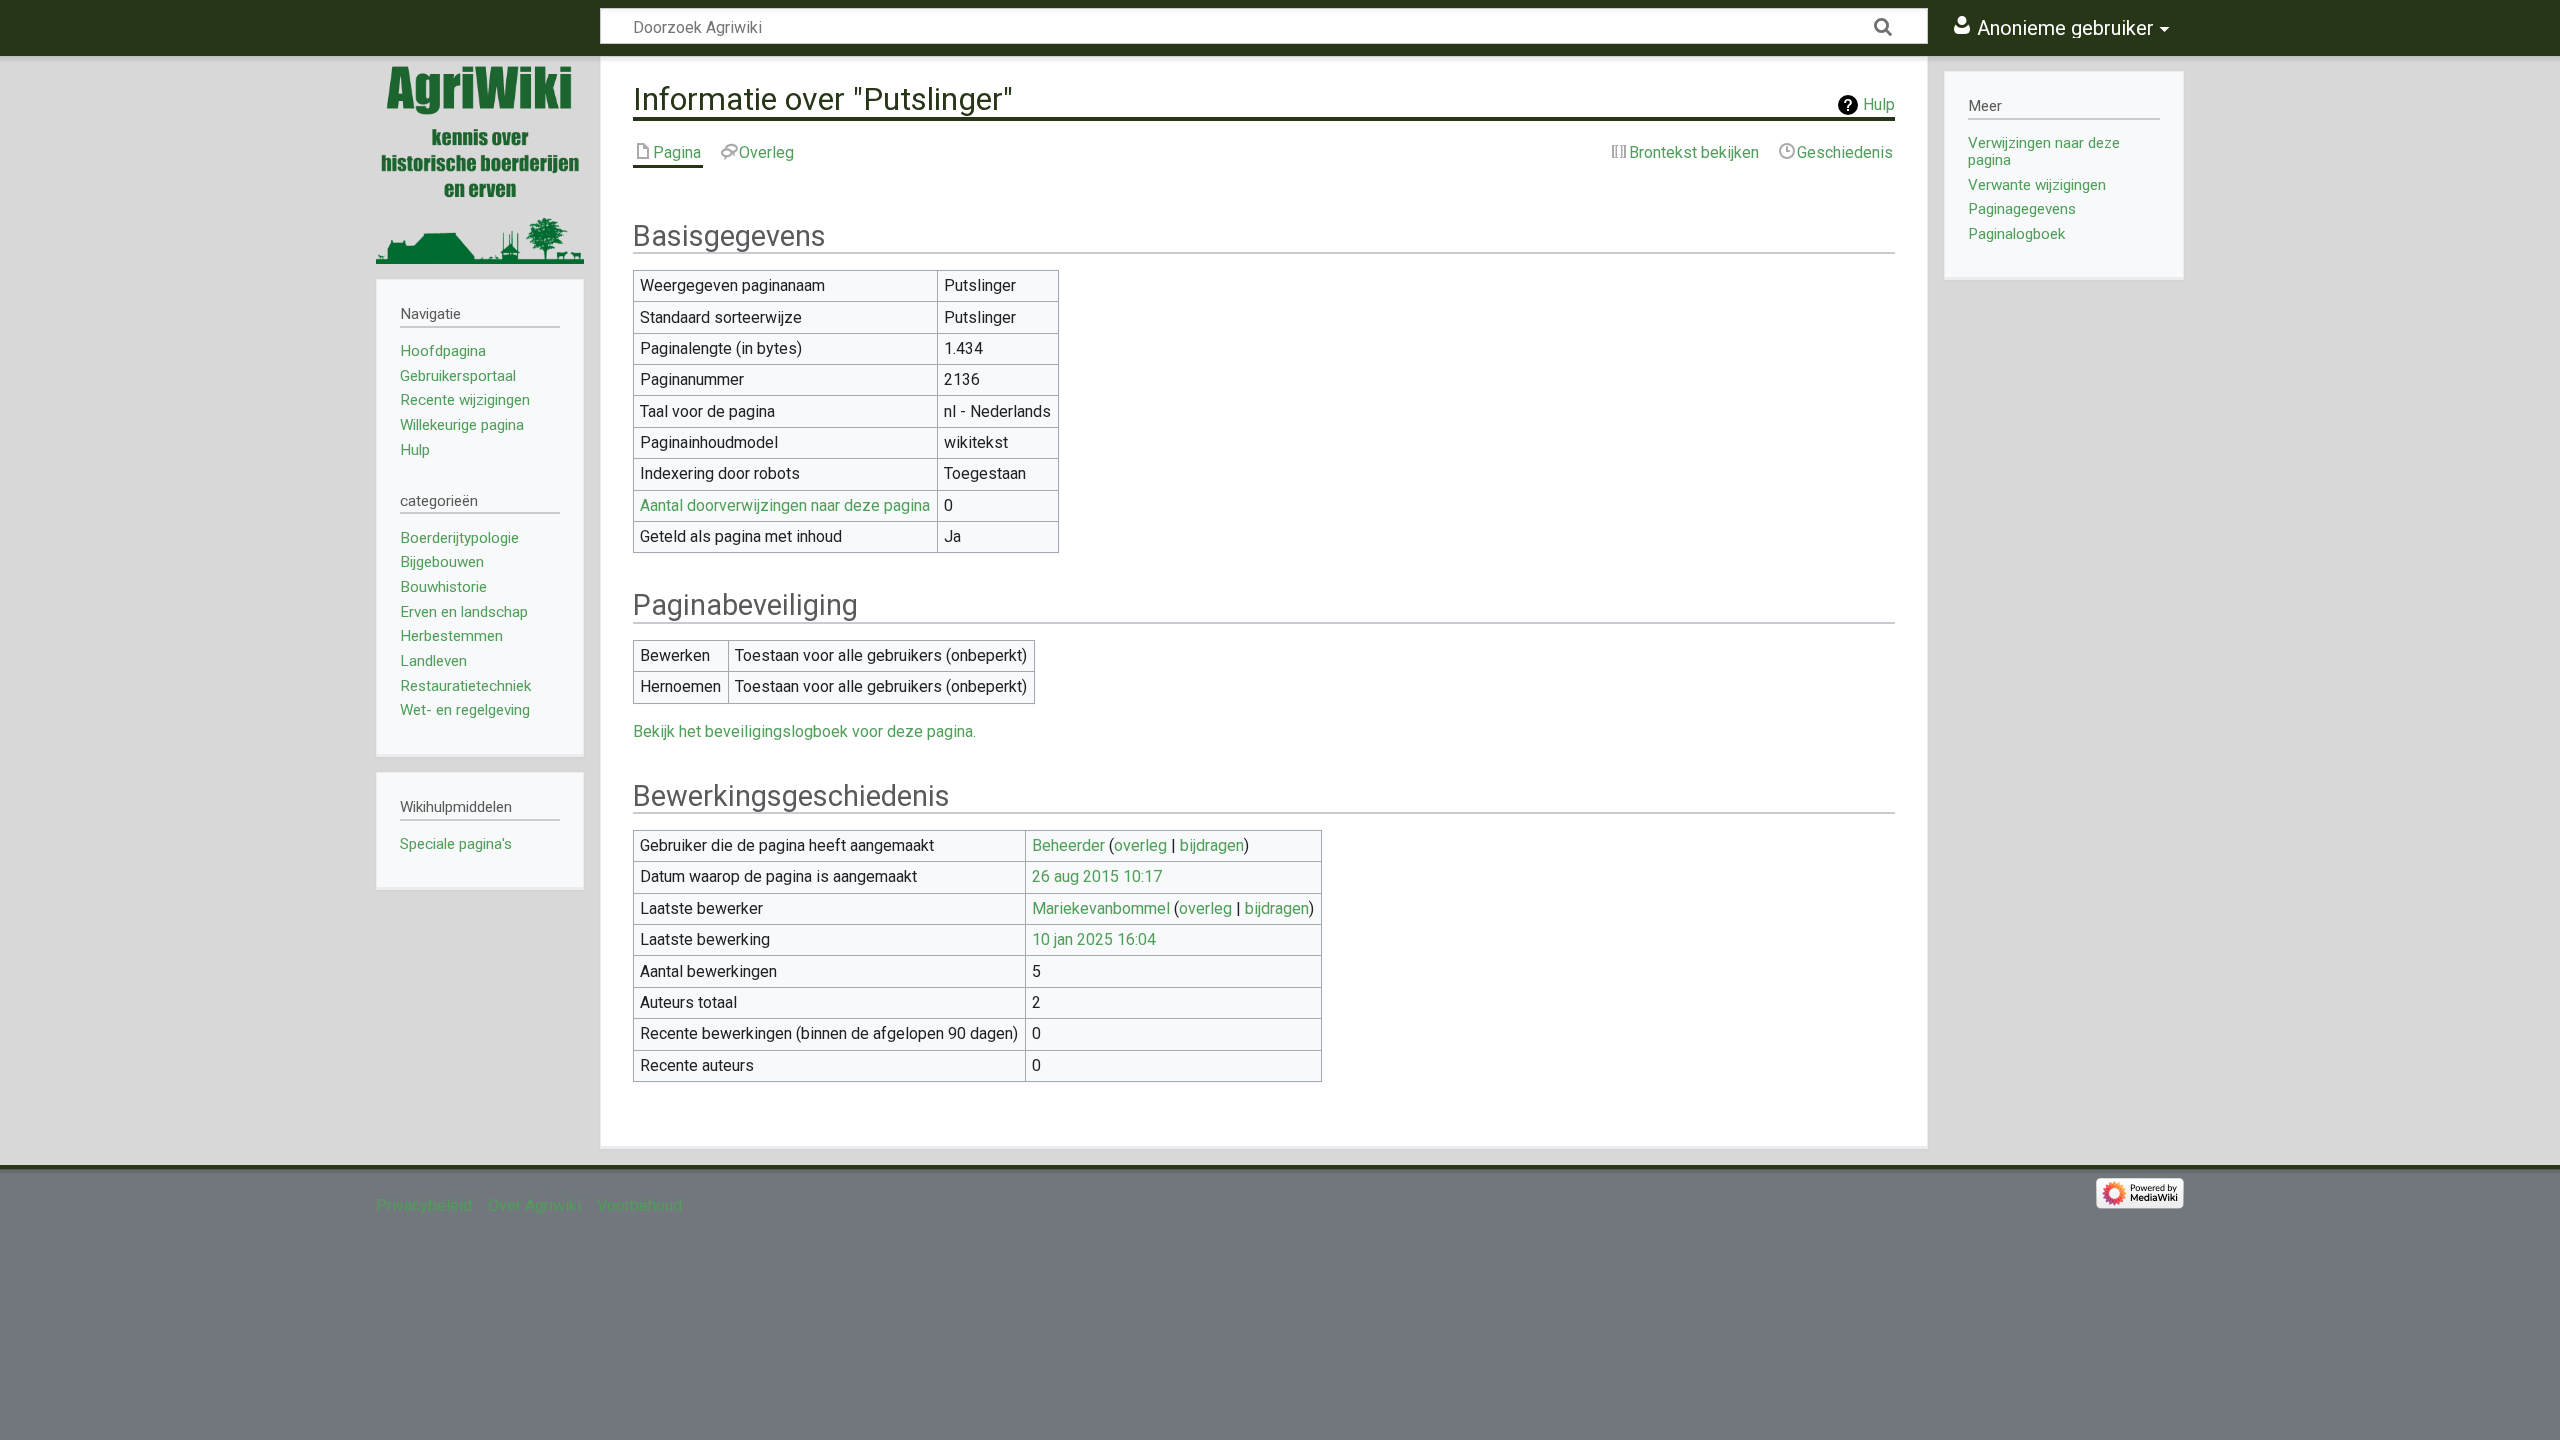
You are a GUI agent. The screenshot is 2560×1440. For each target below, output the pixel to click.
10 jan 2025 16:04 (1094, 939)
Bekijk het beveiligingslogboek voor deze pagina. (804, 731)
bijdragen (1212, 845)
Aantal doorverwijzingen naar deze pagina (785, 505)
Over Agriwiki (534, 1205)
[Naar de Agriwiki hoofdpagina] (480, 160)
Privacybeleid (424, 1205)
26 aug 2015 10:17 (1097, 876)
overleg (1140, 845)
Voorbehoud (639, 1205)
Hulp (1879, 104)
